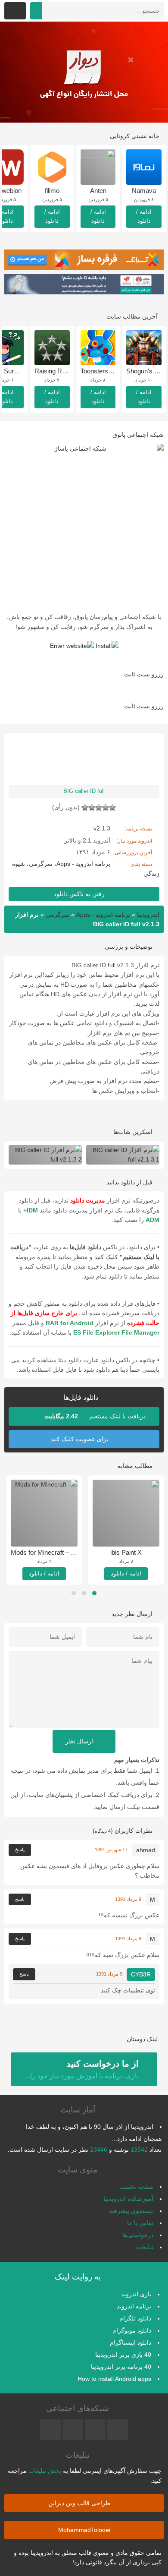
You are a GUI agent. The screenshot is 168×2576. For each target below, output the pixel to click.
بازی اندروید (136, 2294)
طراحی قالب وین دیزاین (80, 2503)
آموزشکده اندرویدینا (128, 2199)
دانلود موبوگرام (132, 2330)
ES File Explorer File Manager (116, 1332)
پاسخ (20, 1850)
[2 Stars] (106, 808)
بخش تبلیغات (45, 2471)
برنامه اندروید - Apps (83, 864)
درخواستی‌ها (138, 2235)
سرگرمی (41, 864)
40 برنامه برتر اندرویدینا (121, 2367)
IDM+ (31, 1210)
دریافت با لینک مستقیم (96, 1416)
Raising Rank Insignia (65, 371)
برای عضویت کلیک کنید (80, 1439)
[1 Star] (112, 808)
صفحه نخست (136, 2187)
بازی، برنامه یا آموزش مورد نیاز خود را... (82, 2069)
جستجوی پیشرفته (131, 2211)
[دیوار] (84, 72)
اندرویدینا (148, 915)
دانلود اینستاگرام (131, 2342)
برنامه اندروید (134, 2306)
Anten (98, 191)
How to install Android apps (114, 2379)
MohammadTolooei (84, 2530)
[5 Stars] (85, 808)
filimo (52, 191)
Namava (144, 191)
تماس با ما (140, 2223)
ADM (152, 1220)
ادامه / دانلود (144, 216)
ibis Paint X (126, 1552)
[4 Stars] (92, 808)
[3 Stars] (99, 808)
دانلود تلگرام (135, 2318)
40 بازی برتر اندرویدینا (123, 2355)
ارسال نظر (80, 1741)
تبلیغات (145, 2247)
